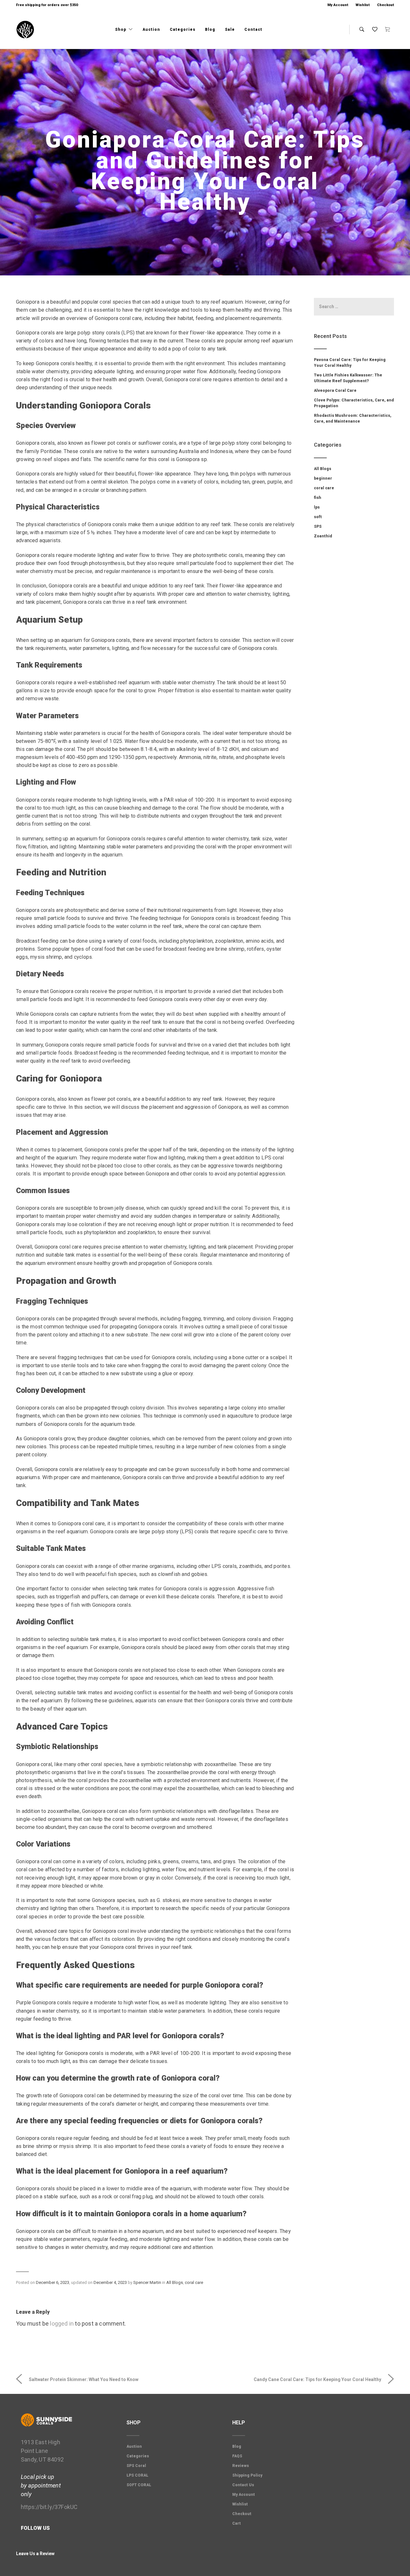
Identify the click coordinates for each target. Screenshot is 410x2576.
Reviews (241, 2466)
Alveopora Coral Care (335, 391)
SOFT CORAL (139, 2485)
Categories (183, 29)
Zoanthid (323, 536)
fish (318, 498)
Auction (151, 29)
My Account (338, 5)
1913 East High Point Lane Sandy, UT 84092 (42, 2451)
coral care (194, 2282)
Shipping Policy (247, 2475)
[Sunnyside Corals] (25, 30)
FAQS (237, 2456)
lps (317, 507)
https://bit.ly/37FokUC (49, 2507)
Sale (230, 29)
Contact (253, 29)
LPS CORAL (137, 2475)
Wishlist (363, 5)
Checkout (385, 5)
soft (318, 517)
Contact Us (243, 2485)
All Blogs (175, 2282)
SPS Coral (136, 2466)
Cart (237, 2523)
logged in (62, 2323)
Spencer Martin (147, 2282)
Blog (210, 29)
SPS (318, 526)
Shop (121, 29)
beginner (323, 478)
